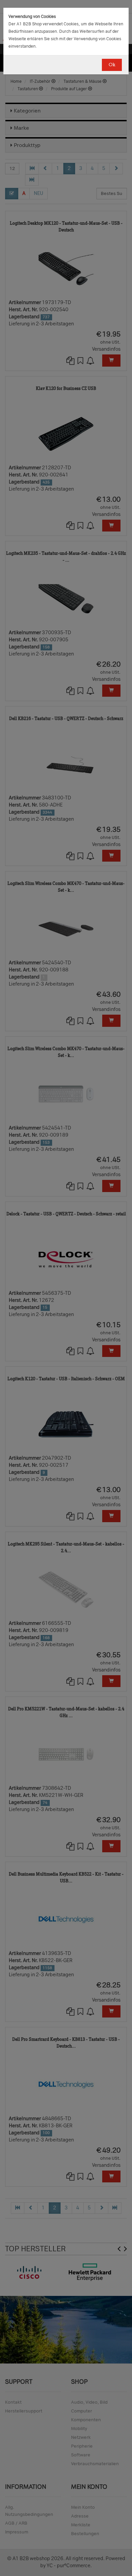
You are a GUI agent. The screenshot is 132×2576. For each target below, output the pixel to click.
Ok (112, 65)
